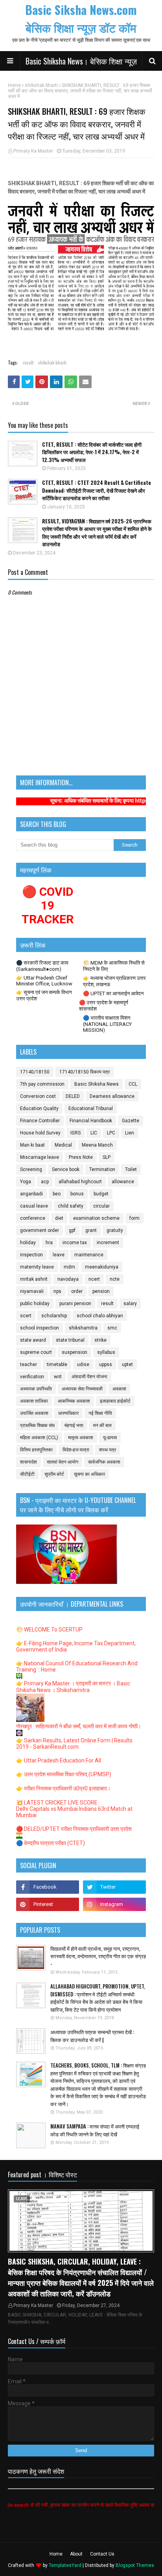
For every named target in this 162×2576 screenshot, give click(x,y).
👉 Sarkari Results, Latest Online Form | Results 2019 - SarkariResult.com (74, 1744)
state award (33, 1340)
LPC (111, 1133)
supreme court (36, 1352)
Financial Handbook (91, 1121)
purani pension (75, 1304)
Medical (63, 1145)
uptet (127, 1364)
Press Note (81, 1157)
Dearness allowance (112, 1096)
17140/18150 (35, 1072)
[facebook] (48, 1887)
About (76, 2554)
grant (91, 1230)
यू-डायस (110, 1438)
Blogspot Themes (135, 2565)
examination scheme (96, 1218)
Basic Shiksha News (97, 1084)
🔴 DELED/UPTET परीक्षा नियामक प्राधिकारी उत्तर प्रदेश (74, 1829)
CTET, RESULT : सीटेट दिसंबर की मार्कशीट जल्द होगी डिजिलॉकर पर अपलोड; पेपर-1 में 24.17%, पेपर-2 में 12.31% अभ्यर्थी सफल (92, 452)
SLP (107, 1157)
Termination (102, 1169)
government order (40, 1230)
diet (59, 1218)
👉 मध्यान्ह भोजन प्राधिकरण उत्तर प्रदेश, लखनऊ (114, 981)
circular (101, 1206)
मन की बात (102, 1425)
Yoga (26, 1182)
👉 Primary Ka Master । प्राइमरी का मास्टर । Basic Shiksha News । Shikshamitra (73, 1687)
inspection (31, 1255)
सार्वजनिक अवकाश (104, 1462)
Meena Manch (97, 1145)
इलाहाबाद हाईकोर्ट (115, 1401)
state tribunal (70, 1340)
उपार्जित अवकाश (34, 1413)
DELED (73, 1096)
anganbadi (31, 1194)
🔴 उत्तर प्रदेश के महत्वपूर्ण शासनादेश (104, 1006)
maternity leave (37, 1267)
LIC (94, 1133)
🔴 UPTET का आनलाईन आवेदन (113, 993)
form (134, 1218)
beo (57, 1194)
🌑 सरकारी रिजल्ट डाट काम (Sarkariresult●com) (42, 966)
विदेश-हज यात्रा (76, 1450)
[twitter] (114, 1887)
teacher (29, 1364)
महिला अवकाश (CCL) (39, 1438)
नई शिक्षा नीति (100, 1413)
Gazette (131, 1121)
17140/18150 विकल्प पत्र (85, 1072)
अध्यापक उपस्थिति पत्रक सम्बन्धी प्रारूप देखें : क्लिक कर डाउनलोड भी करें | (92, 2036)
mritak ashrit (34, 1279)
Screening (31, 1169)
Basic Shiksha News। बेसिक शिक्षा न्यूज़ (81, 61)
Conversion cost (38, 1096)
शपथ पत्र (108, 1450)
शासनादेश (29, 1462)
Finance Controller (40, 1121)
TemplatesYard (65, 2565)
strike (100, 1340)
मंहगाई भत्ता (74, 1425)
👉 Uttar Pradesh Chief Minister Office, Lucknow (44, 981)
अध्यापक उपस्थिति (36, 1389)
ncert (94, 1279)
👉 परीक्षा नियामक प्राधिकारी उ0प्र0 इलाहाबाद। (63, 1788)
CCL (133, 1084)
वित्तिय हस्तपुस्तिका (36, 1450)
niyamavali (32, 1291)
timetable (57, 1364)
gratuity (115, 1230)
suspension (75, 1352)
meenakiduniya (102, 1267)
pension (101, 1291)
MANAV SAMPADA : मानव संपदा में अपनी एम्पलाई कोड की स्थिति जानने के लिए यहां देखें (95, 2130)
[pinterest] (48, 1904)
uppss (106, 1364)
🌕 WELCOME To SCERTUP (49, 1630)
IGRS (75, 1133)
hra (49, 1243)
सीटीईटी (27, 1474)
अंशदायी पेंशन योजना (89, 1377)
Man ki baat (32, 1145)
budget (101, 1194)
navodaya (68, 1279)
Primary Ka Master (33, 151)
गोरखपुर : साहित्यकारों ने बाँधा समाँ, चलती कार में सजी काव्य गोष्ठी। (79, 1726)
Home (14, 85)
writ (58, 1377)
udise (83, 1364)
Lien (130, 1133)
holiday (28, 1243)
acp (45, 1182)
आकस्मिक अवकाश (74, 1401)
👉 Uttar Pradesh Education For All (59, 1760)
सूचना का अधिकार (89, 1474)
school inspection (40, 1328)
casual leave (34, 1206)
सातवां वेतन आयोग (63, 1462)
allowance (123, 1182)
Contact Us (102, 2554)
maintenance (89, 1255)
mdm (69, 1267)
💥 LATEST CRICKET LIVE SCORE (57, 1803)
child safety (71, 1206)
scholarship (54, 1316)
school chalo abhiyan (100, 1316)
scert (26, 1316)
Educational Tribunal (91, 1108)
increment (108, 1243)
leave (59, 1255)
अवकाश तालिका (34, 1401)
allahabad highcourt (80, 1182)
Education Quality (39, 1108)
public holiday (35, 1304)
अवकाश (119, 1389)
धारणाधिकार (68, 1413)
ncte (115, 1279)
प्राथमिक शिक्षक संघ (37, 1425)
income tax (75, 1243)
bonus (77, 1194)
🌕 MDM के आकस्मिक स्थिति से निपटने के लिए (114, 966)
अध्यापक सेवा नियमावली (82, 1389)
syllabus (106, 1352)
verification (32, 1377)
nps (57, 1291)
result (28, 362)
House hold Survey (40, 1133)
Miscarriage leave (40, 1157)
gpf (72, 1230)
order (77, 1291)
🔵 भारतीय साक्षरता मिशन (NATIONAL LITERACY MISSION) (107, 1024)
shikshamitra (83, 1328)
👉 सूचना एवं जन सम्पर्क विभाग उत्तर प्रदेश (44, 995)
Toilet (131, 1169)
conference (33, 1218)
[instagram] (114, 1904)
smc (112, 1328)
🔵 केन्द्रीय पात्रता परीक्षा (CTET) (51, 1843)
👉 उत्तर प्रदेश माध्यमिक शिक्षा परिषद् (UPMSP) (64, 1774)
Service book (66, 1169)
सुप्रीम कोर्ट (54, 1474)
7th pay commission (42, 1084)
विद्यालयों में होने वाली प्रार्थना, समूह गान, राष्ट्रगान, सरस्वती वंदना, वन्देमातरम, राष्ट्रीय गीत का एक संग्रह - (98, 1956)
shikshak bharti (41, 85)
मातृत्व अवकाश (81, 1438)
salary (130, 1304)
